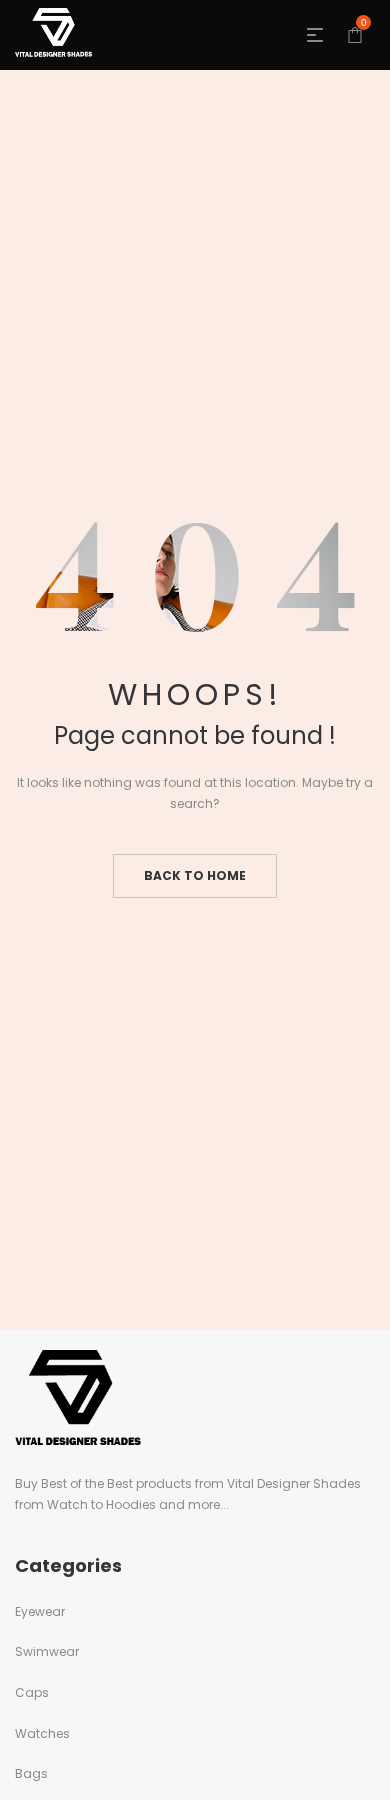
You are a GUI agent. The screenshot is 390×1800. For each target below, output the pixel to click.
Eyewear (40, 1611)
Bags (31, 1773)
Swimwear (47, 1651)
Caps (32, 1692)
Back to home (195, 875)
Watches (42, 1733)
